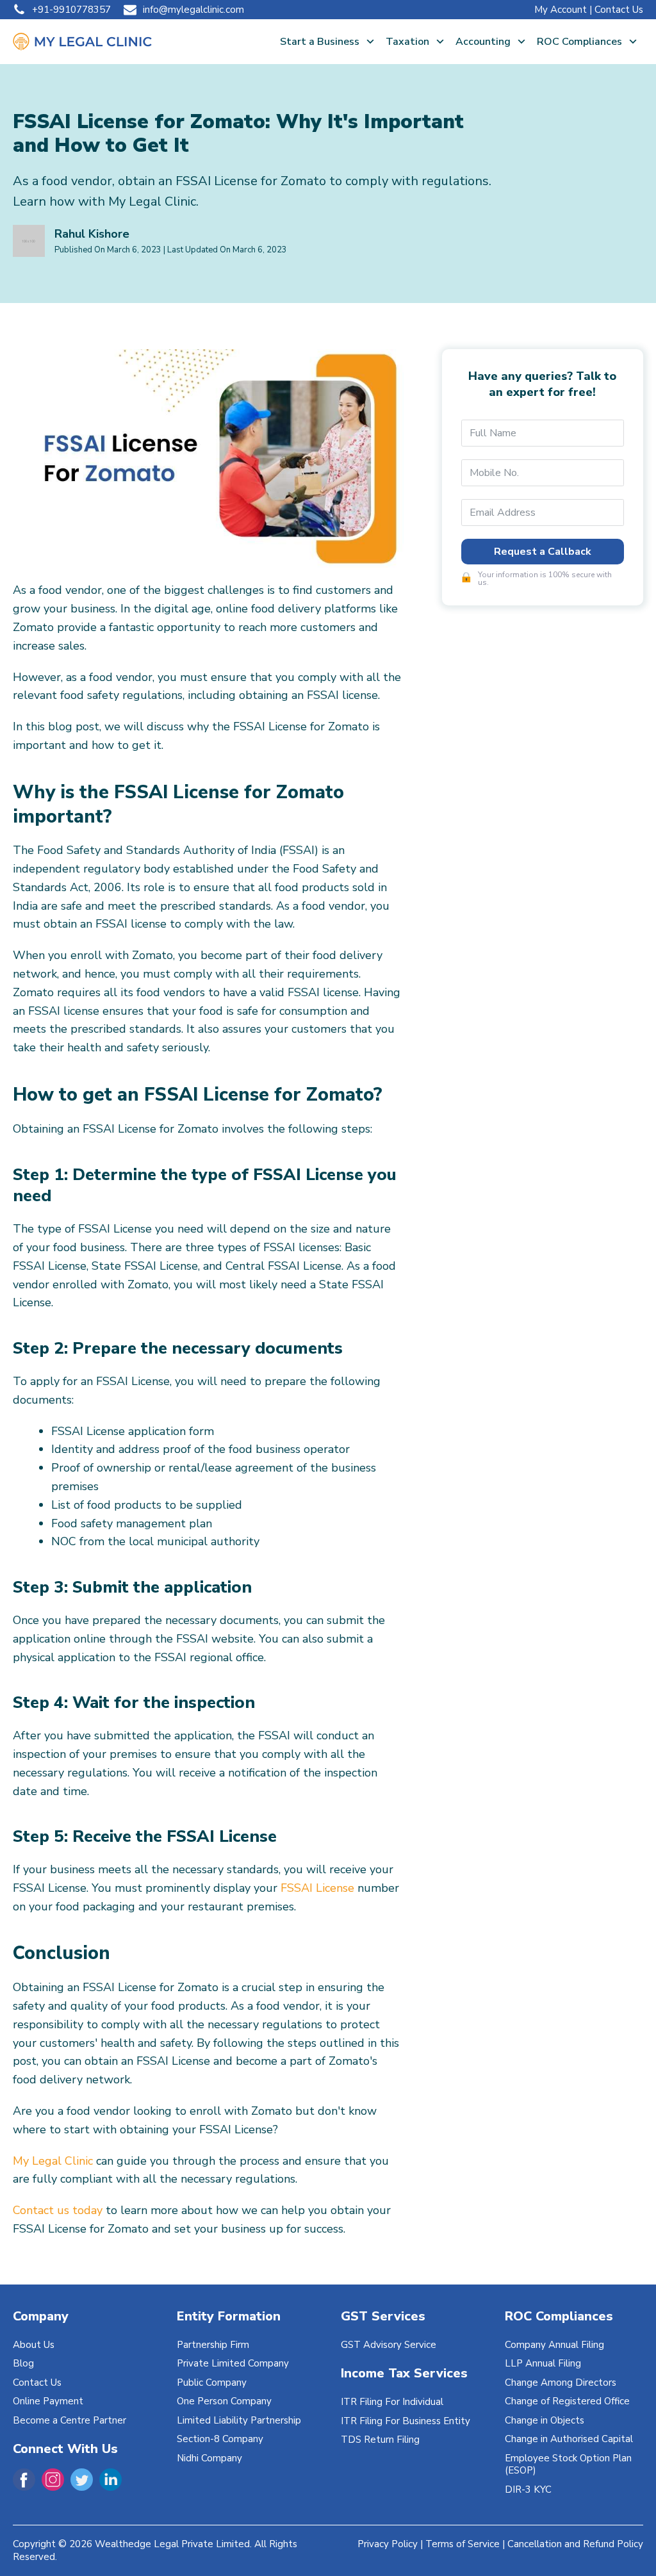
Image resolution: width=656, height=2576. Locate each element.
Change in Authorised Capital (569, 2439)
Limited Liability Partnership (239, 2420)
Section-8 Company (220, 2439)
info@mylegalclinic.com (193, 10)
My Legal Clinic (53, 2161)
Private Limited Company (233, 2363)
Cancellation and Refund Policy (575, 2544)
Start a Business (320, 42)
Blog (23, 2363)
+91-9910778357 (71, 10)
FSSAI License (317, 1888)
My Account (561, 10)
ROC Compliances (579, 42)
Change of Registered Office (567, 2401)
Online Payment (48, 2401)
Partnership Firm (213, 2345)
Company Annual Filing (554, 2345)
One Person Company (224, 2401)
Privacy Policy (388, 2544)
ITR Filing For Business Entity (406, 2421)
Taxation (407, 42)
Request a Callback (543, 552)
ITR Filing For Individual (392, 2402)
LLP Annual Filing (543, 2363)
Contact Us (619, 10)
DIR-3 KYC (528, 2490)
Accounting (483, 42)
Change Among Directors (561, 2383)
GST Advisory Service (389, 2345)
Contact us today (58, 2210)
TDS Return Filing (380, 2440)
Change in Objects (545, 2420)
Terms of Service (463, 2544)
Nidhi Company (209, 2458)
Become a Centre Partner (70, 2420)
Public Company (212, 2383)
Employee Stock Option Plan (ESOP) (568, 2465)
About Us (34, 2345)
